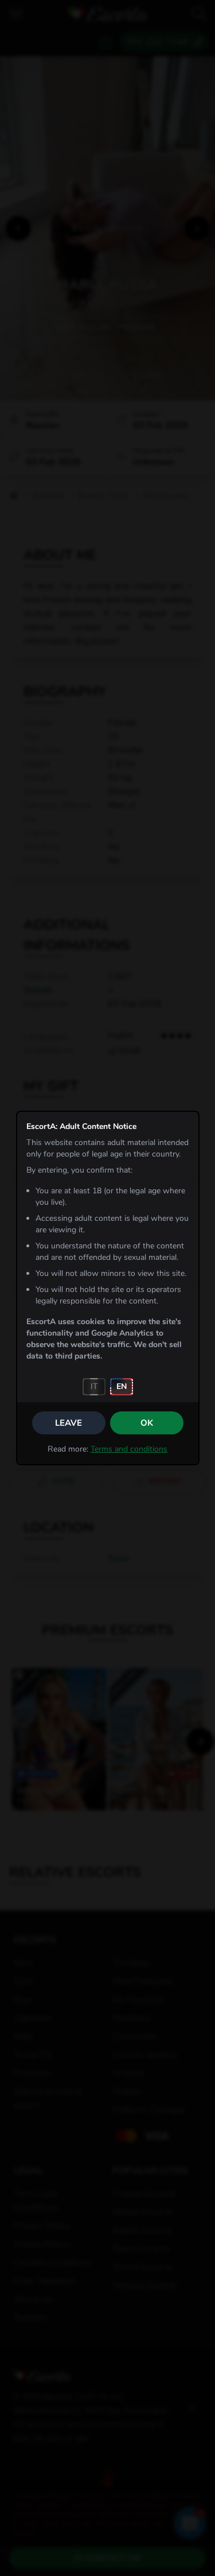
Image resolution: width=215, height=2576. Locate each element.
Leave (69, 1423)
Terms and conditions (129, 1449)
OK (147, 1423)
